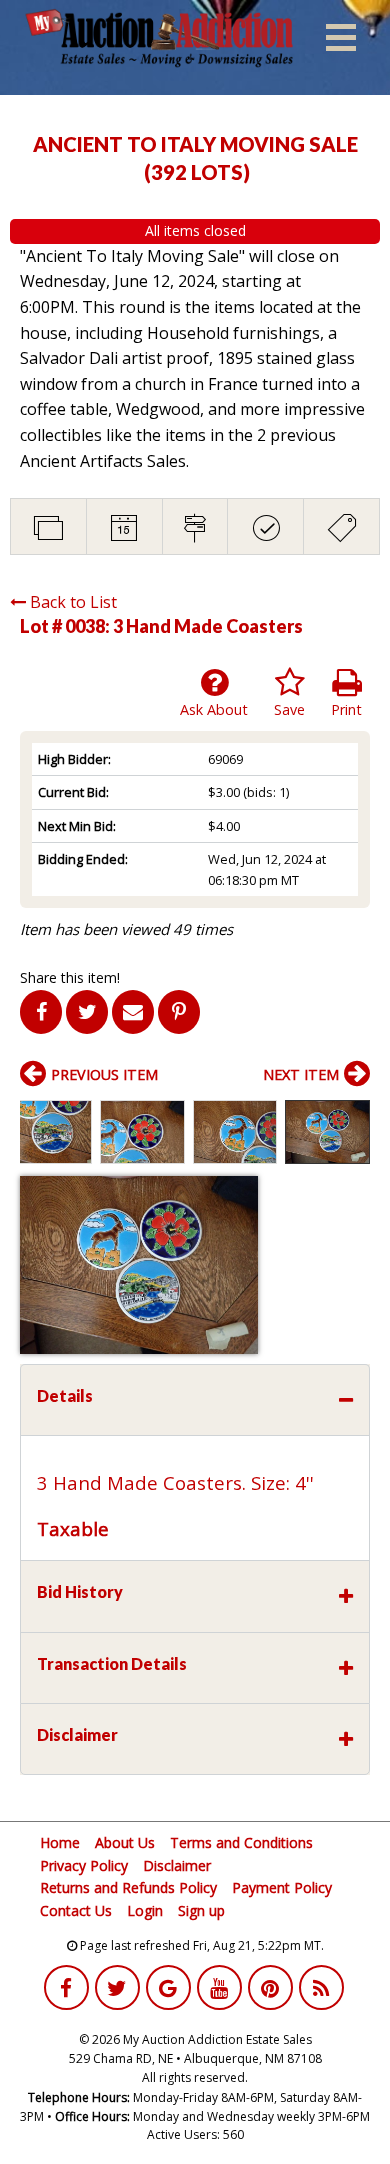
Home (60, 1842)
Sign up (201, 1910)
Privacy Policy (84, 1865)
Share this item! (70, 977)
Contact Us (76, 1910)
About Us (125, 1842)
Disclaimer (177, 1865)
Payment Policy (282, 1887)
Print (346, 709)
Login (145, 1910)
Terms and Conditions (241, 1842)
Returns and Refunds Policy (128, 1887)
